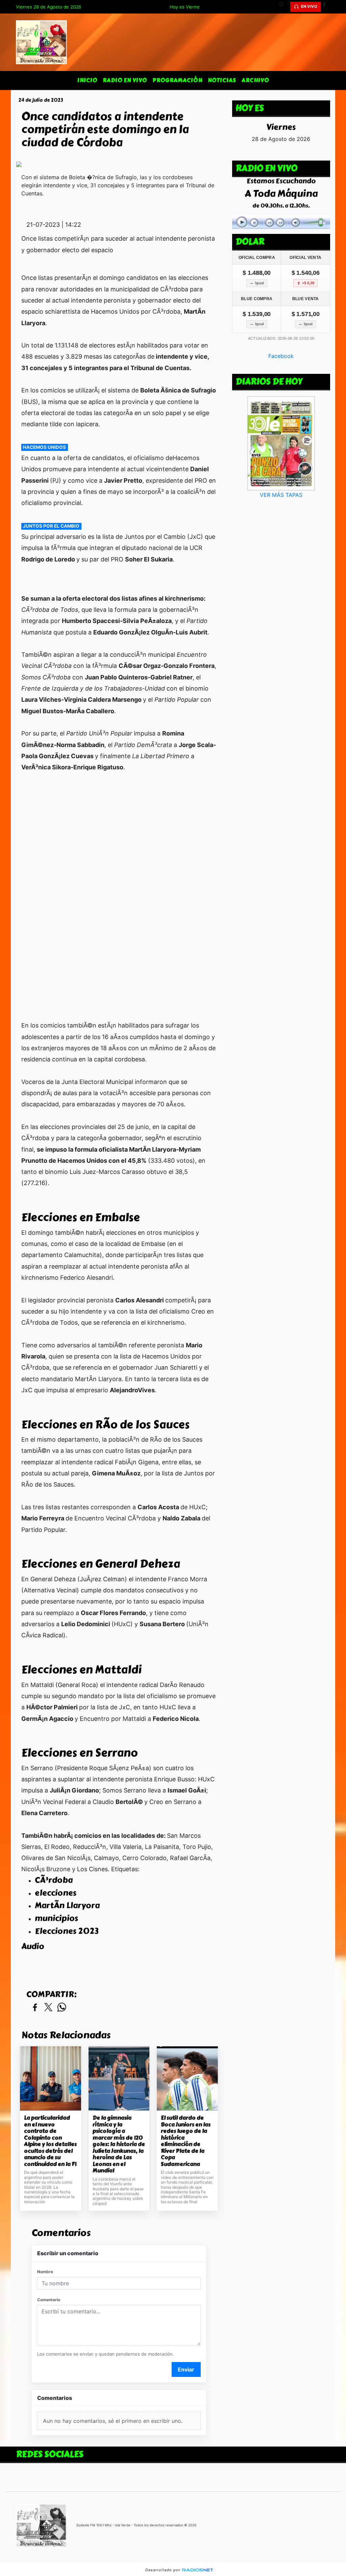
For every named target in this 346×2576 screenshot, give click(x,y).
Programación (177, 80)
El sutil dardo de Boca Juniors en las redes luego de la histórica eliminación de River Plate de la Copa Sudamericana (186, 2141)
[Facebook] (327, 7)
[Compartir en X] (48, 2008)
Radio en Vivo (125, 80)
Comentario (49, 2300)
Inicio (87, 80)
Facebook (281, 356)
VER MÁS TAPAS (281, 495)
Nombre (45, 2272)
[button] (284, 7)
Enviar (186, 2369)
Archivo (255, 80)
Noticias (222, 80)
